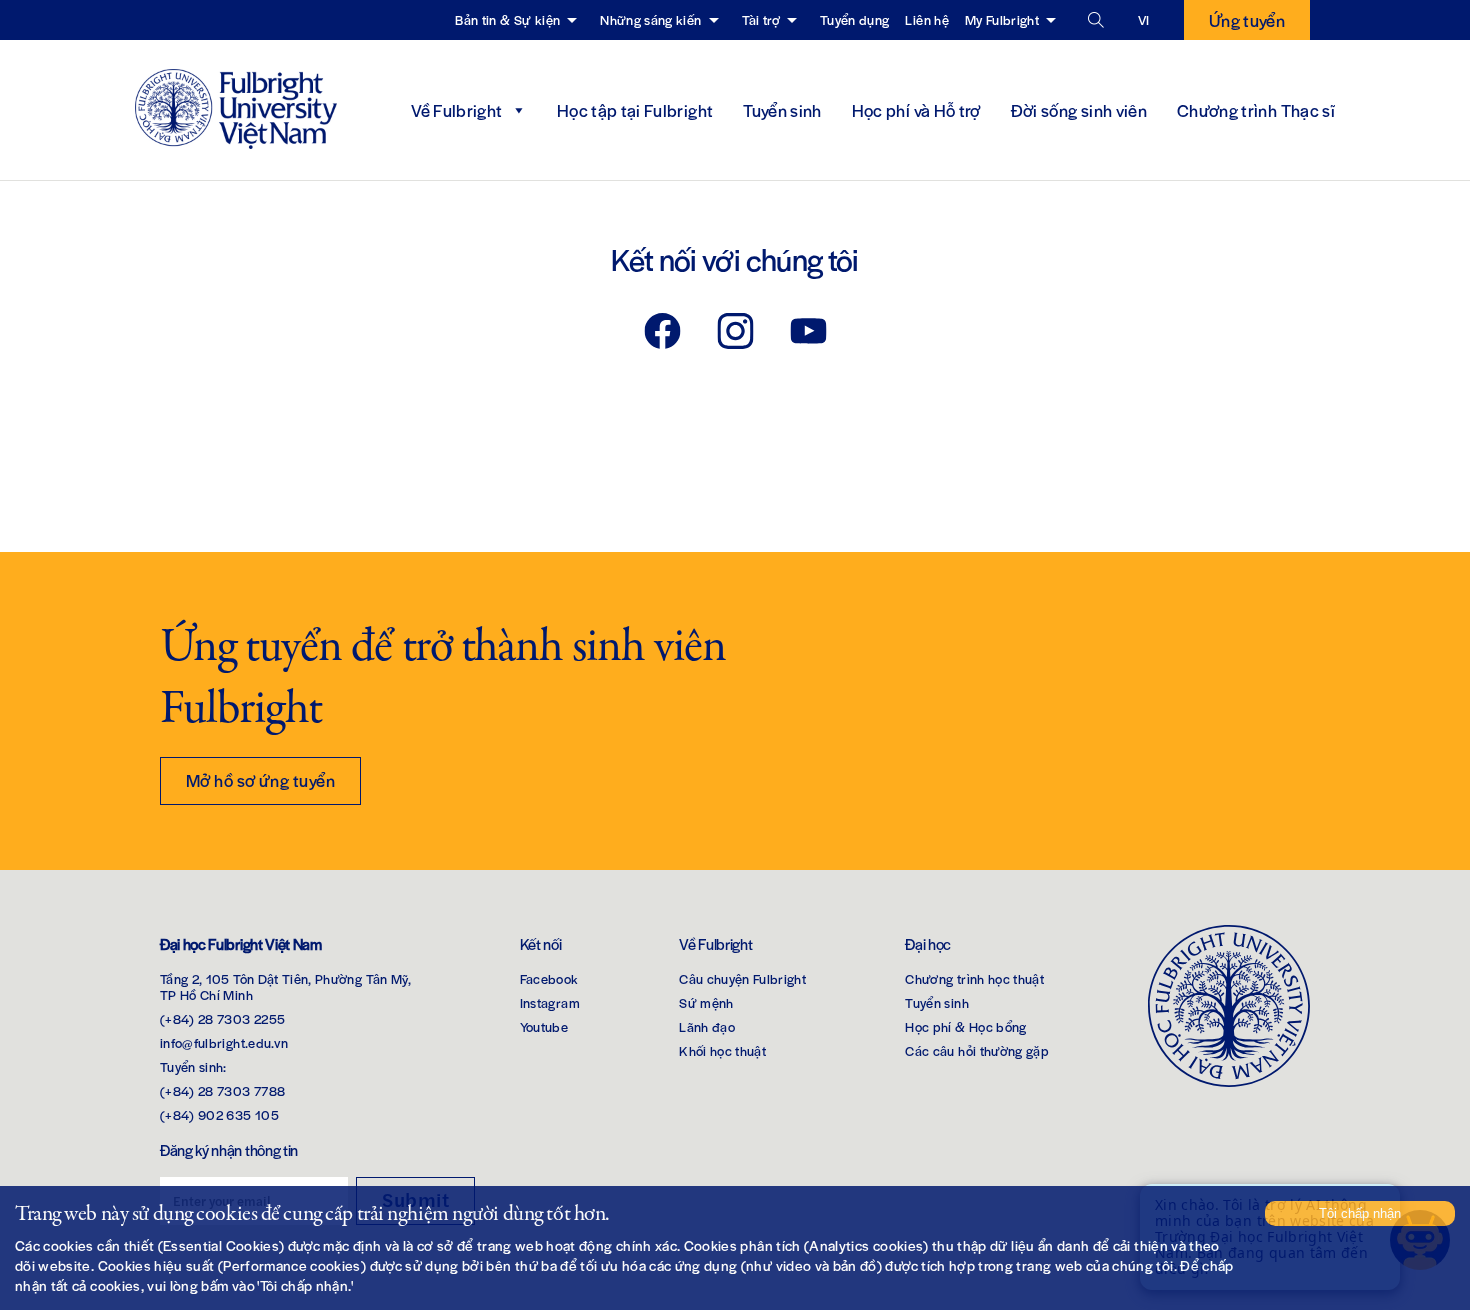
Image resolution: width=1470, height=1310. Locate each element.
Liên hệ (926, 19)
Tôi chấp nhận (1360, 1213)
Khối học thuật (722, 1050)
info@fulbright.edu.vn (224, 1042)
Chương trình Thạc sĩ (1256, 110)
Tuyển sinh (782, 110)
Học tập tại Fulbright (635, 110)
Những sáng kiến (650, 19)
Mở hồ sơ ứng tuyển (260, 780)
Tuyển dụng (855, 19)
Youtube (544, 1026)
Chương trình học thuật (974, 978)
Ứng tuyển (1247, 20)
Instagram (550, 1002)
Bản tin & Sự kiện (507, 19)
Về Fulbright (456, 110)
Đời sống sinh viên (1079, 110)
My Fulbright (1002, 19)
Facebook (549, 978)
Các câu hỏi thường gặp (977, 1050)
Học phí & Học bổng (965, 1026)
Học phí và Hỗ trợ (916, 110)
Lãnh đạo (707, 1026)
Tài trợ (761, 19)
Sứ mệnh (706, 1002)
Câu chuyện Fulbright (742, 978)
